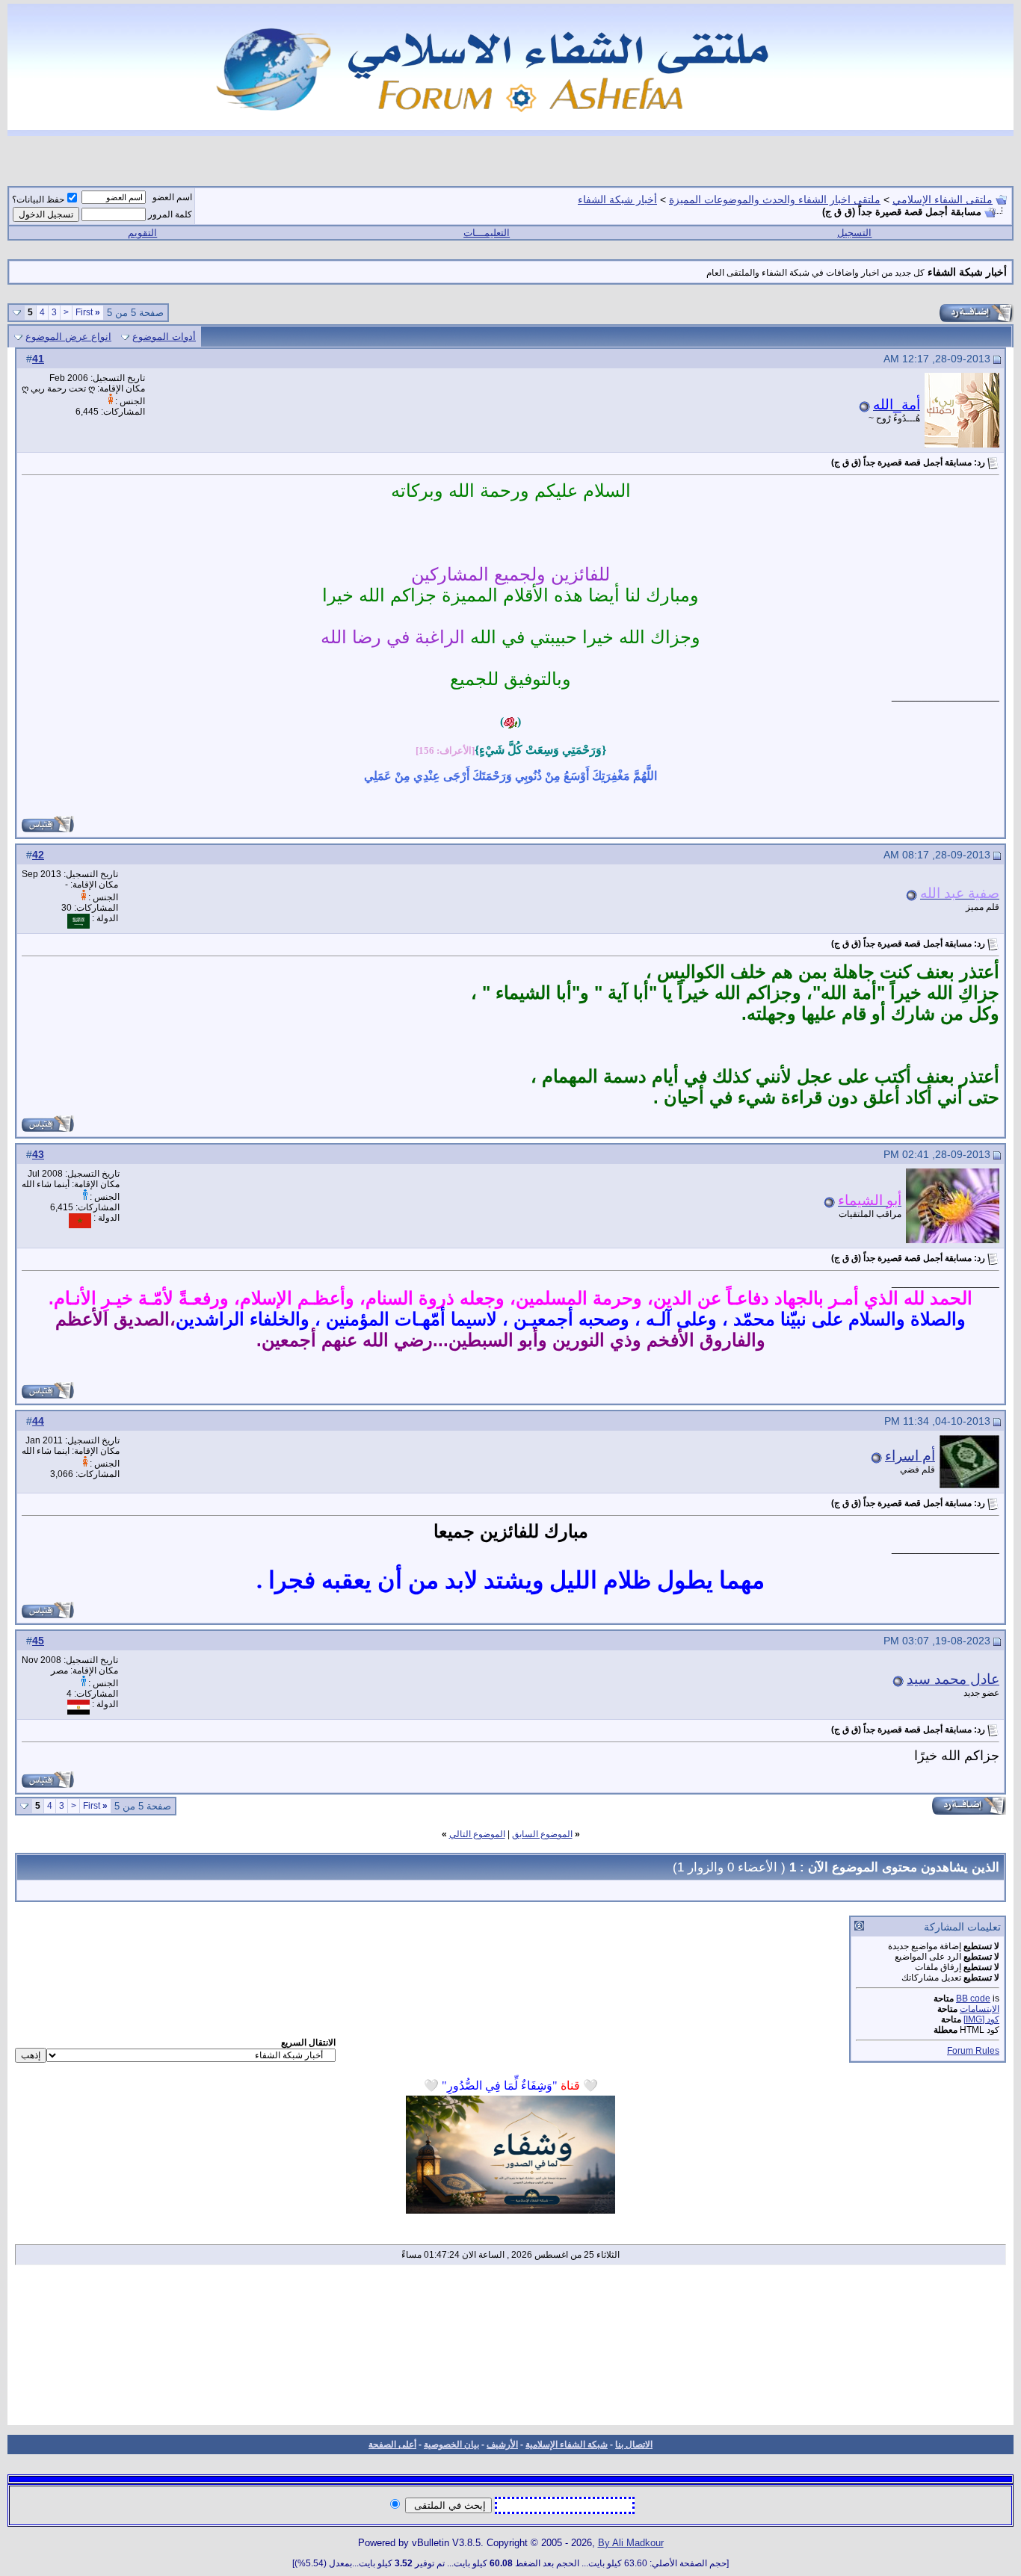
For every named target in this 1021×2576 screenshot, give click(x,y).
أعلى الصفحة (392, 2445)
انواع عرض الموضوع (68, 337)
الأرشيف (502, 2445)
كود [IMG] (981, 2019)
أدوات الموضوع (164, 337)
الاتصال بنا (634, 2445)
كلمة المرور (170, 214)
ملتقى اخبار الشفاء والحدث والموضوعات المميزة (775, 199)
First (88, 312)
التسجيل (854, 233)
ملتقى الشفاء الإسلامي (943, 199)
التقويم (142, 233)
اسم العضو (172, 197)
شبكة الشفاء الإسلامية (567, 2445)
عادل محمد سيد (953, 1679)
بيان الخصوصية (451, 2445)
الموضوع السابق (542, 1834)
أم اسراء (910, 1456)
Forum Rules (973, 2051)
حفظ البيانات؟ (38, 199)
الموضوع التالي (477, 1834)
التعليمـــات (487, 233)
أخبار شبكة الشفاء (617, 199)
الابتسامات (980, 2009)
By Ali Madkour (631, 2543)
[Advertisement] (510, 2350)
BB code (973, 1998)
